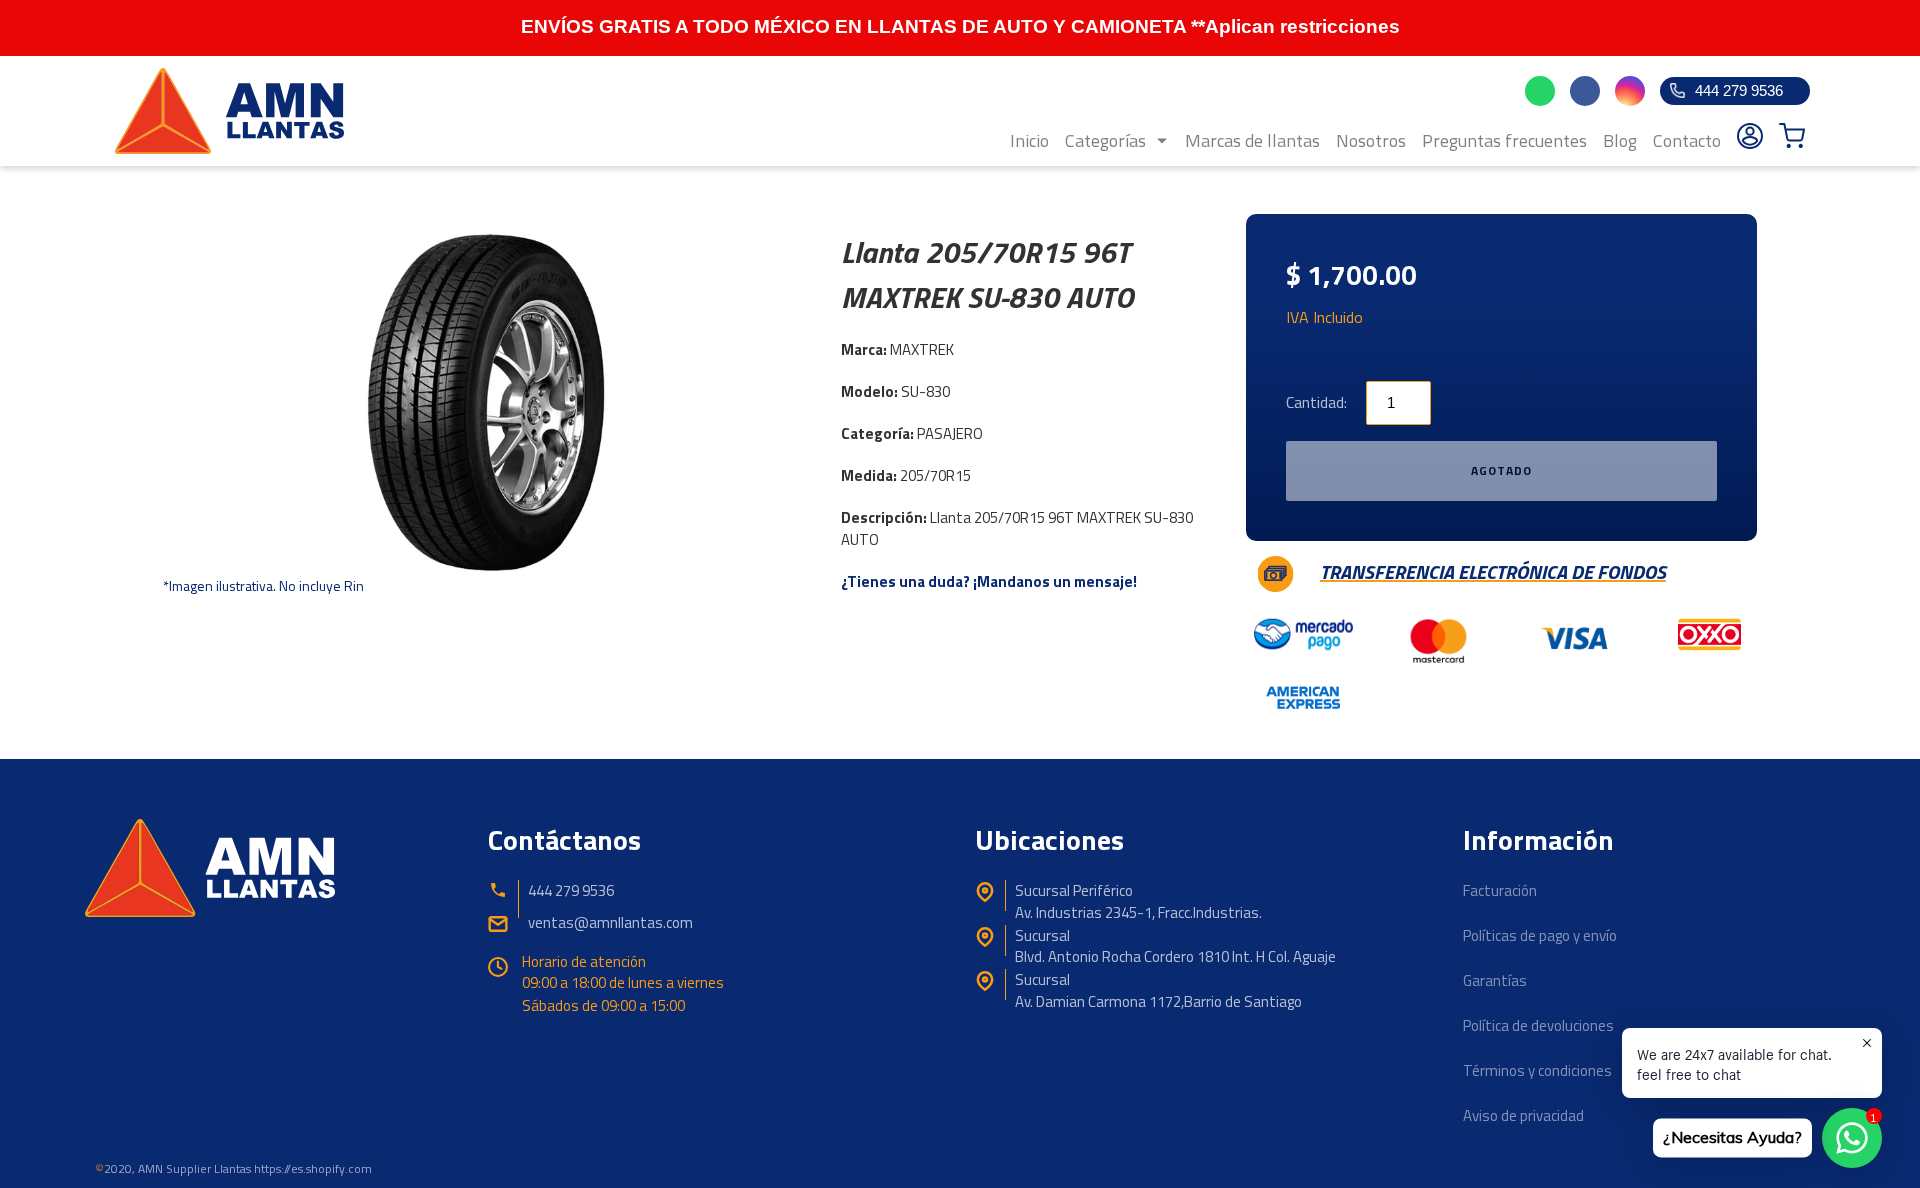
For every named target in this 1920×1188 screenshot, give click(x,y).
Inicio (1029, 140)
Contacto (1687, 140)
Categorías (1105, 140)
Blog (1620, 140)
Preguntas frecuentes (1504, 140)
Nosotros (1371, 140)
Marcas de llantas (1252, 140)
